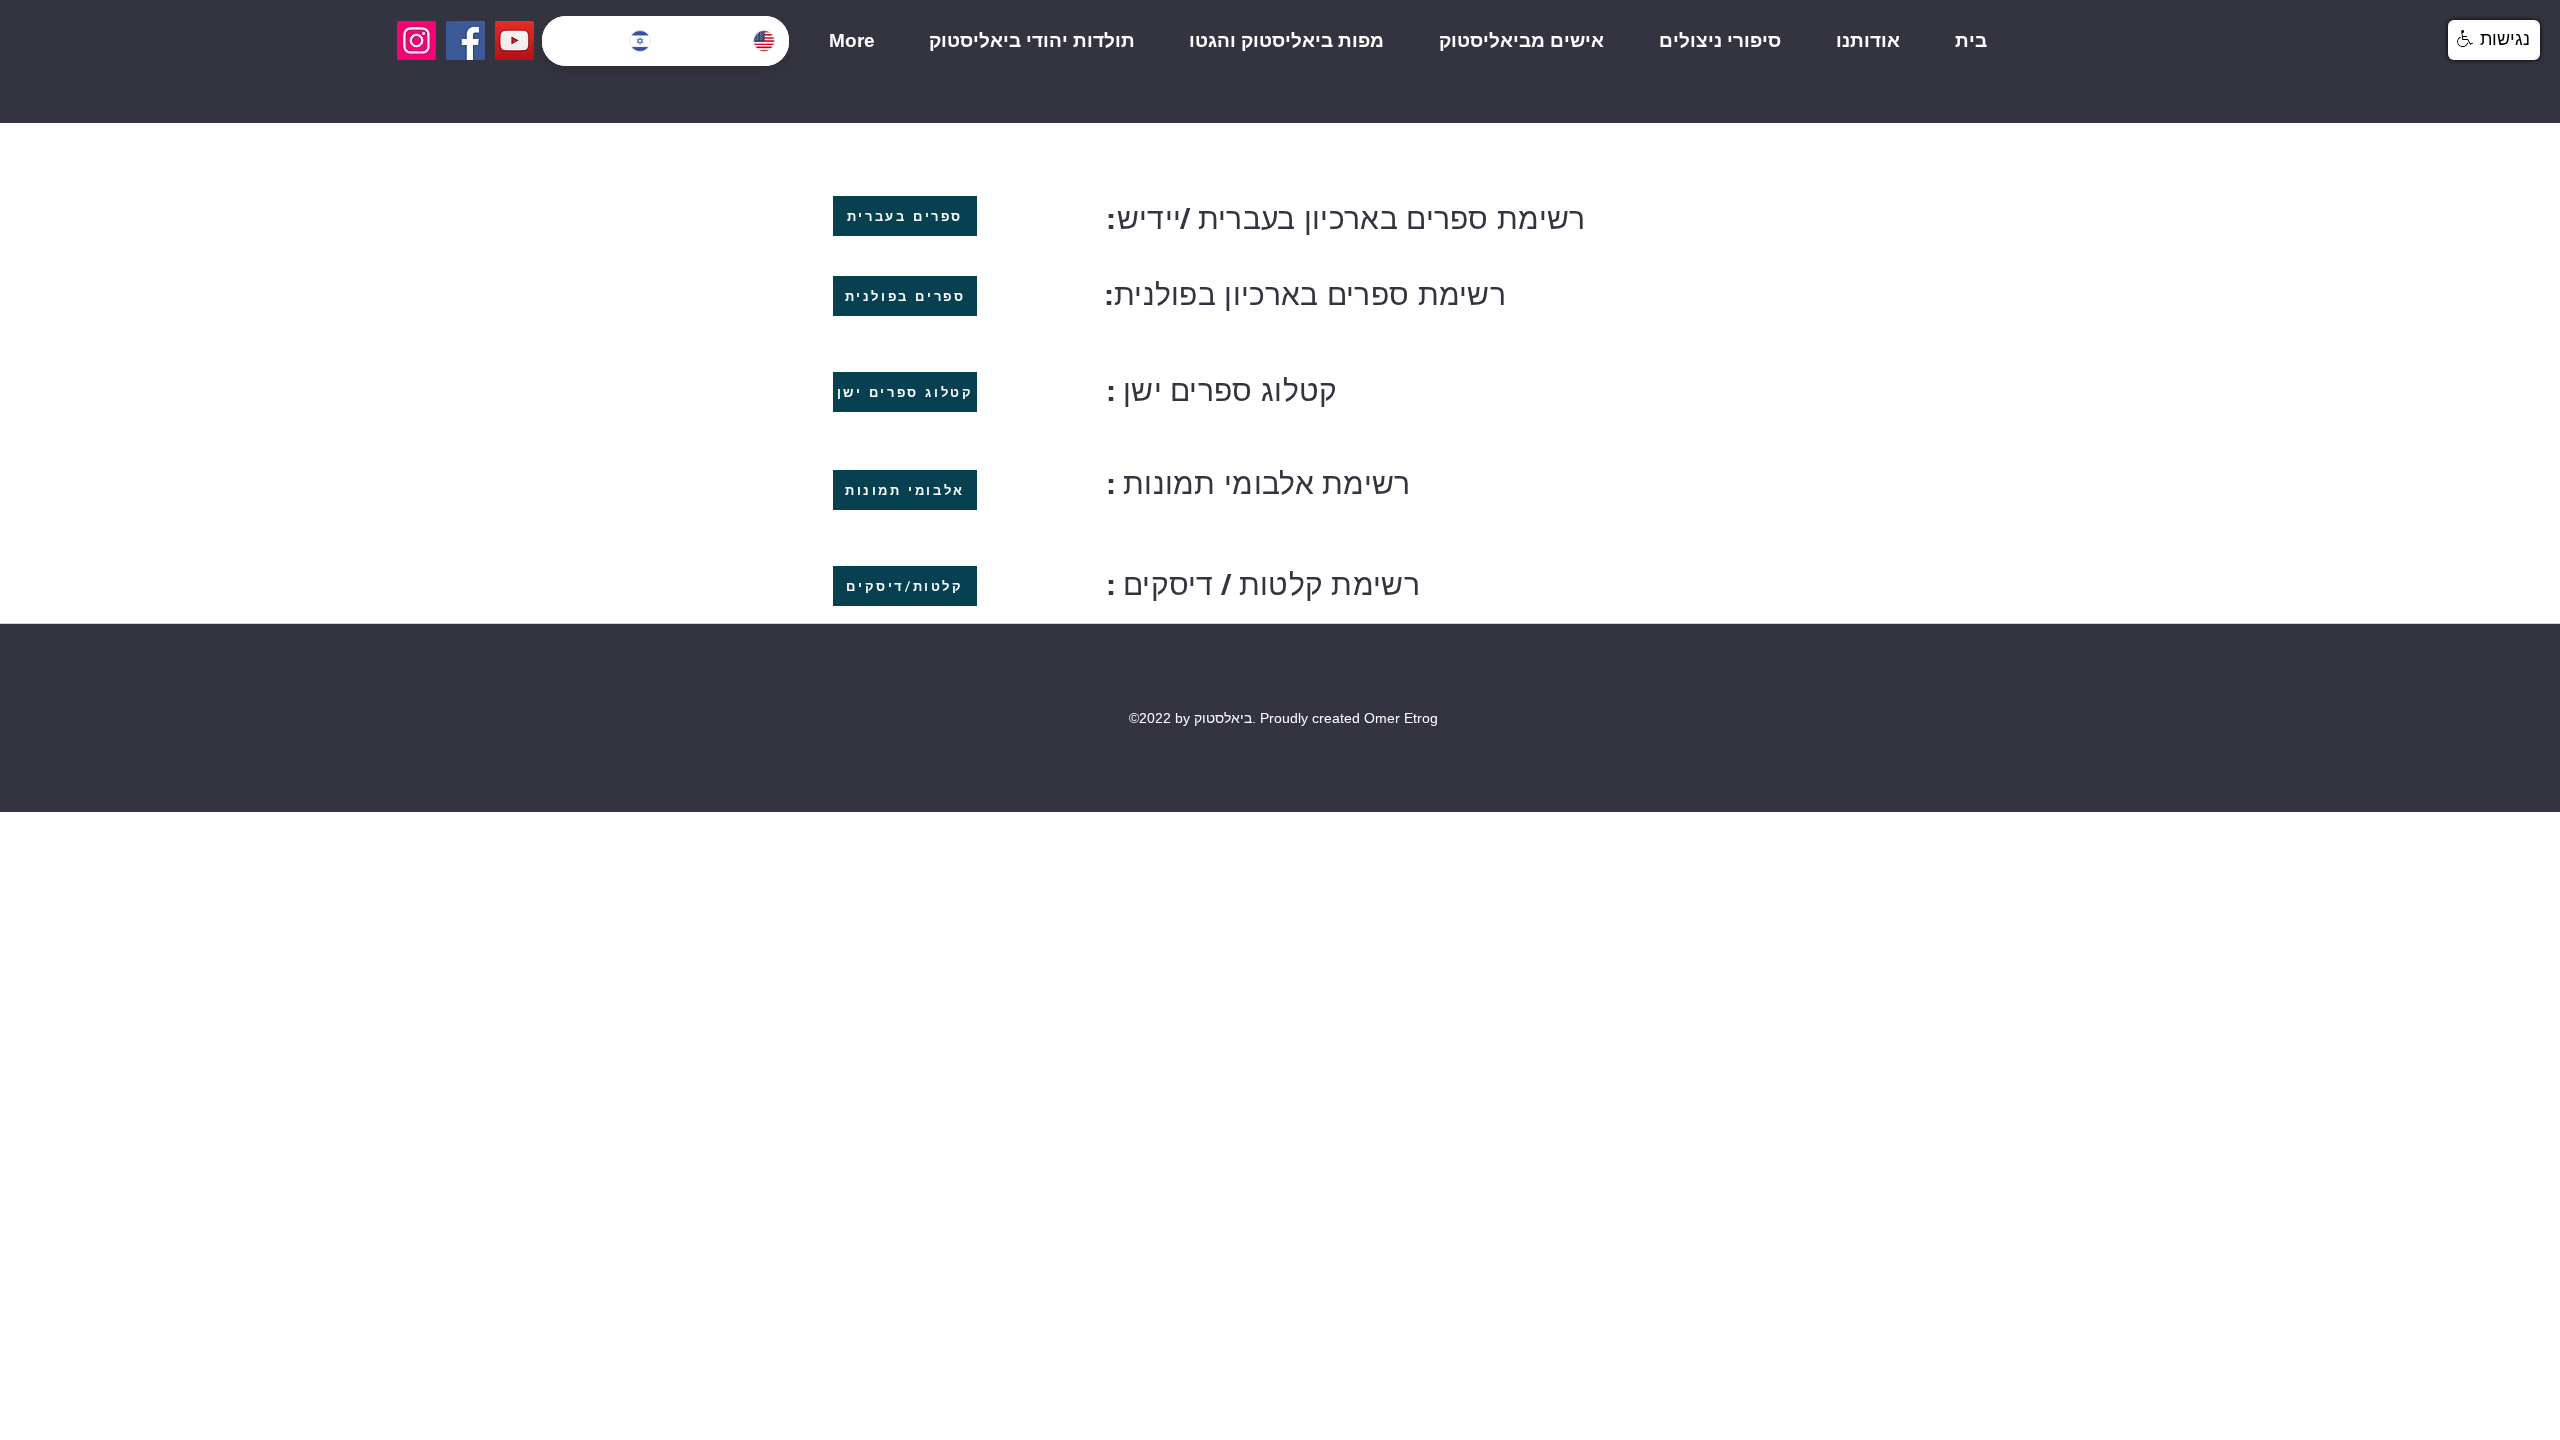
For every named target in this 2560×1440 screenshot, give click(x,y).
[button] (2494, 40)
